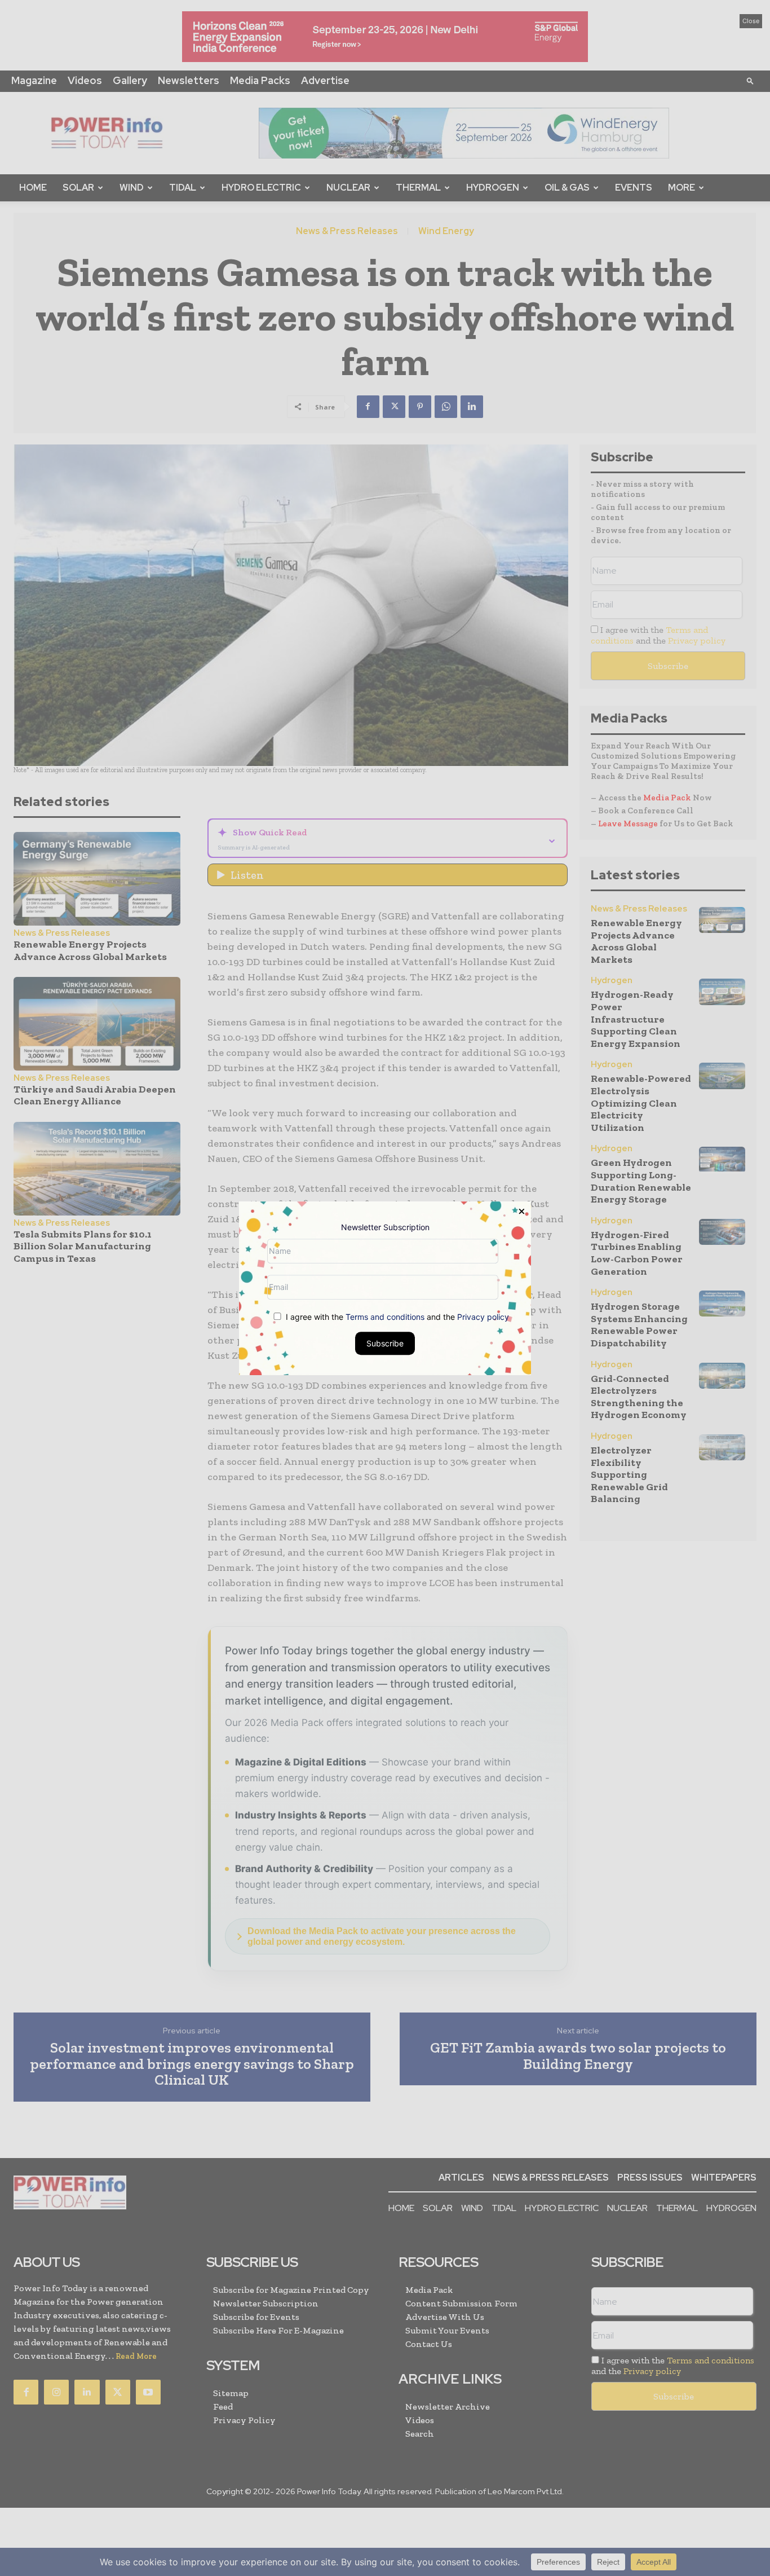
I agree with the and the (396, 1316)
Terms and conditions (385, 1316)
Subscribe (385, 1343)
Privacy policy (483, 1316)
